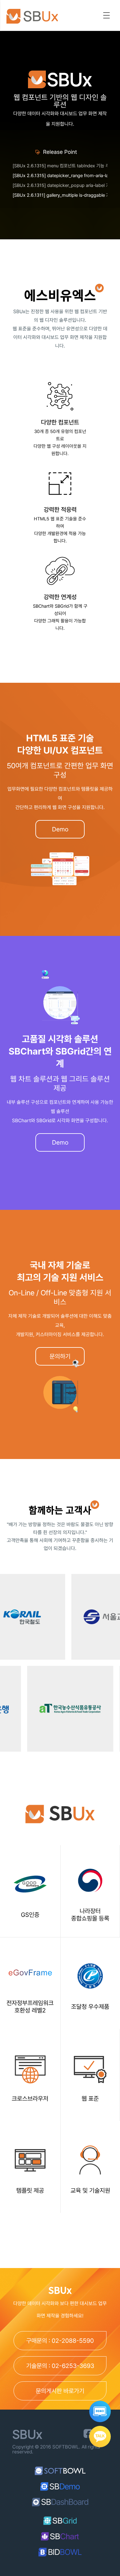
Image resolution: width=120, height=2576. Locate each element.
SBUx (36, 16)
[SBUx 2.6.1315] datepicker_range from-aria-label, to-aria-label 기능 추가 (60, 176)
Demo (60, 829)
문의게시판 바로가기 (60, 2391)
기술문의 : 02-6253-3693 (60, 2366)
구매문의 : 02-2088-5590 (60, 2341)
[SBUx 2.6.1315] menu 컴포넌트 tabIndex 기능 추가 (60, 166)
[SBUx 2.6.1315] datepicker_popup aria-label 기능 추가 (60, 185)
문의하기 (60, 1356)
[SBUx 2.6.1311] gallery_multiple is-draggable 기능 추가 (60, 195)
